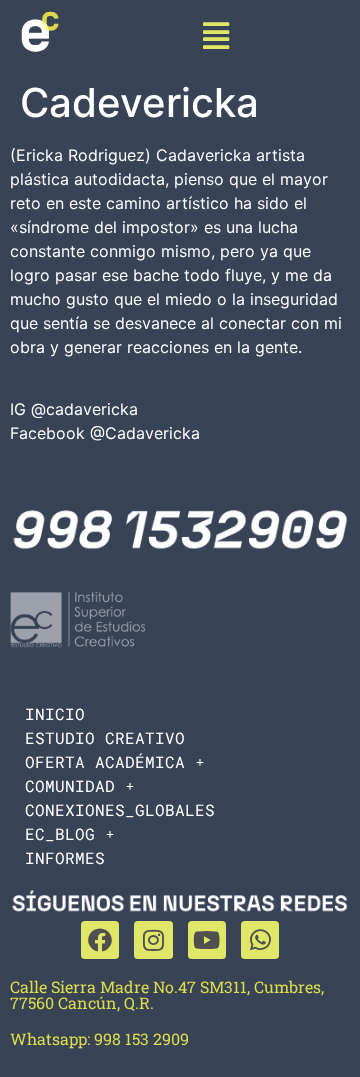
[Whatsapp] (260, 940)
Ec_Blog (60, 833)
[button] (216, 35)
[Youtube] (207, 940)
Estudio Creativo (105, 737)
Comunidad (70, 785)
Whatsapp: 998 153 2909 (99, 1038)
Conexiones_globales (120, 809)
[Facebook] (100, 940)
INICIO (55, 713)
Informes (65, 857)
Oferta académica (105, 761)
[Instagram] (153, 940)
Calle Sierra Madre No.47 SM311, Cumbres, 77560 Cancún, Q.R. (167, 994)
